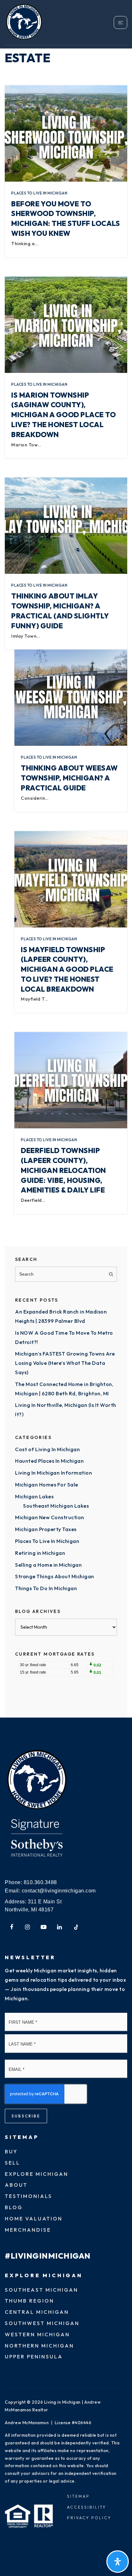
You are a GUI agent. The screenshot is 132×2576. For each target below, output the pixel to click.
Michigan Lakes (34, 1496)
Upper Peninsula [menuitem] (34, 2356)
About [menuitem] (16, 2185)
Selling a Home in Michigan (48, 1565)
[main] (66, 859)
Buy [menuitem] (11, 2151)
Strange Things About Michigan (55, 1576)
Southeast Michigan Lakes (56, 1506)
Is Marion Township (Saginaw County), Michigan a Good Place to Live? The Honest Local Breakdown (63, 415)
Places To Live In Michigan (39, 193)
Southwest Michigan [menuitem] (42, 2323)
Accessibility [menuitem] (87, 2507)
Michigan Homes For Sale (47, 1485)
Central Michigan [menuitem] (37, 2312)
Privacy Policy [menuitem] (89, 2518)
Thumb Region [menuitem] (29, 2301)
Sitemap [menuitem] (78, 2496)
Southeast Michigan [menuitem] (41, 2290)
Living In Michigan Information (54, 1473)
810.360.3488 (40, 1882)
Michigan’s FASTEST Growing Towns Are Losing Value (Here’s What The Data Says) (65, 1363)
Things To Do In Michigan (46, 1588)
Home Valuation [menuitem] (34, 2218)
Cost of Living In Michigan (47, 1449)
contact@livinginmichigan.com (59, 1891)
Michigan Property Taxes (46, 1529)
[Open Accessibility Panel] (118, 2562)
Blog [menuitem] (14, 2207)
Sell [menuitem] (12, 2163)
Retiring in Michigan (40, 1553)
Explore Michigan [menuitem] (37, 2174)
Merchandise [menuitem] (28, 2230)
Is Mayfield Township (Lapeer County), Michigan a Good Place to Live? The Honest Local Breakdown (67, 969)
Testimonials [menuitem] (29, 2196)
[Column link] (35, 22)
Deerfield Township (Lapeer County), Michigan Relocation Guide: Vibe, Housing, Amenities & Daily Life (63, 1170)
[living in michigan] (37, 1780)
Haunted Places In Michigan (49, 1461)
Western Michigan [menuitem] (37, 2334)
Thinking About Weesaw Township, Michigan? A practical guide (69, 778)
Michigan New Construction (50, 1517)
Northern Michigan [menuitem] (39, 2346)
